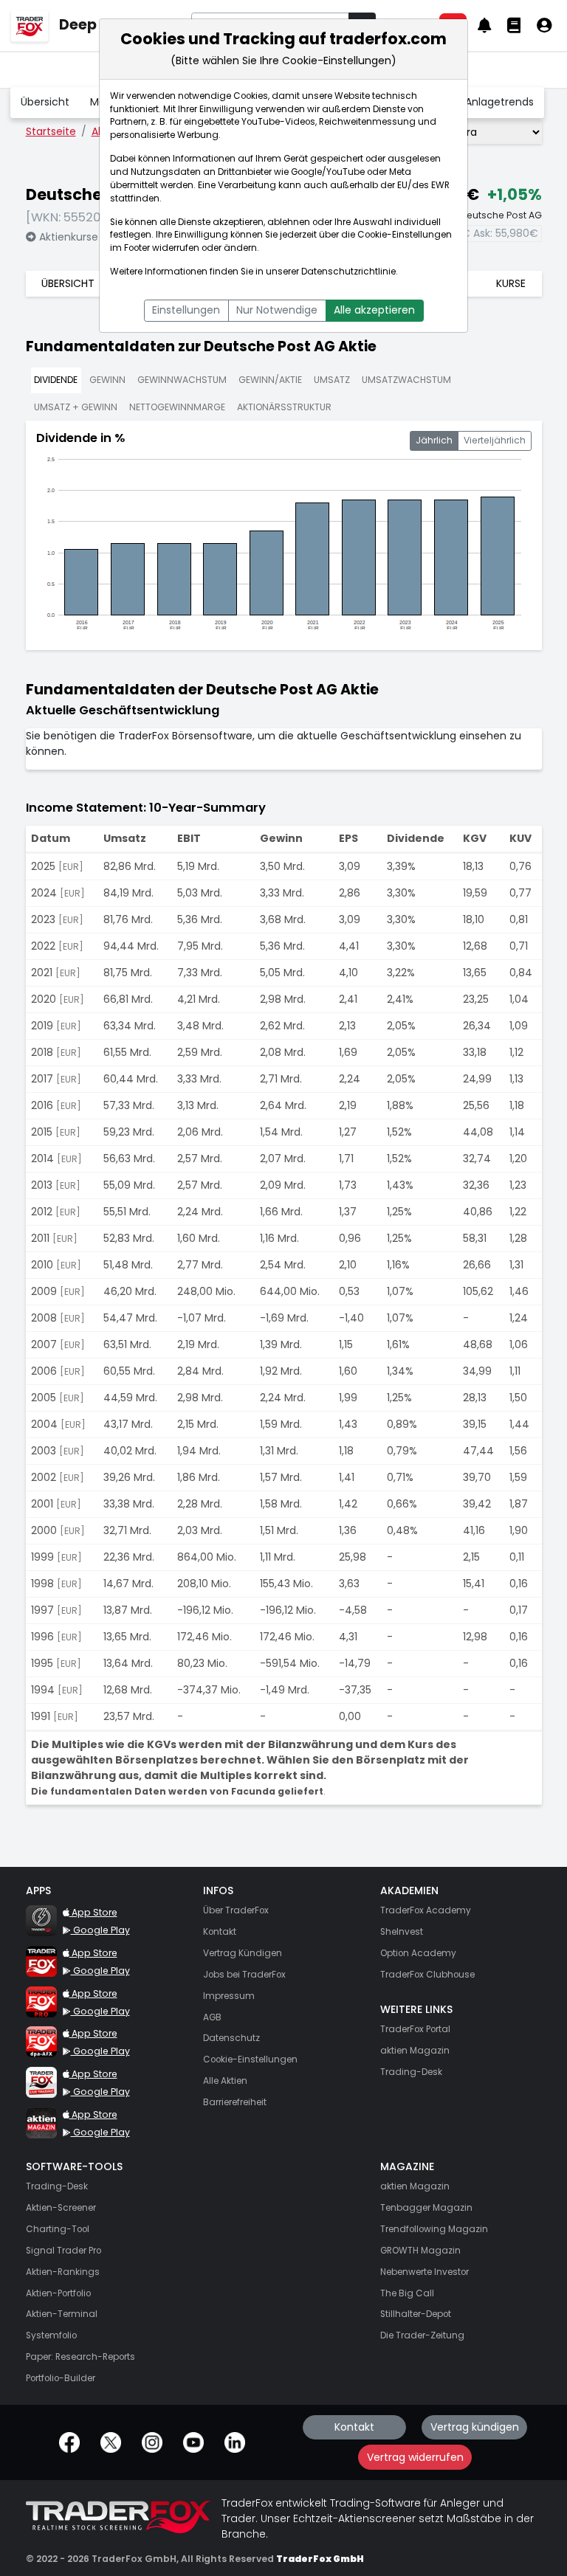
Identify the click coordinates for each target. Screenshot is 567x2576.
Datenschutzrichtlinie (348, 272)
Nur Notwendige (277, 310)
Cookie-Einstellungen (405, 235)
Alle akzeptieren (374, 310)
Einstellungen (186, 310)
